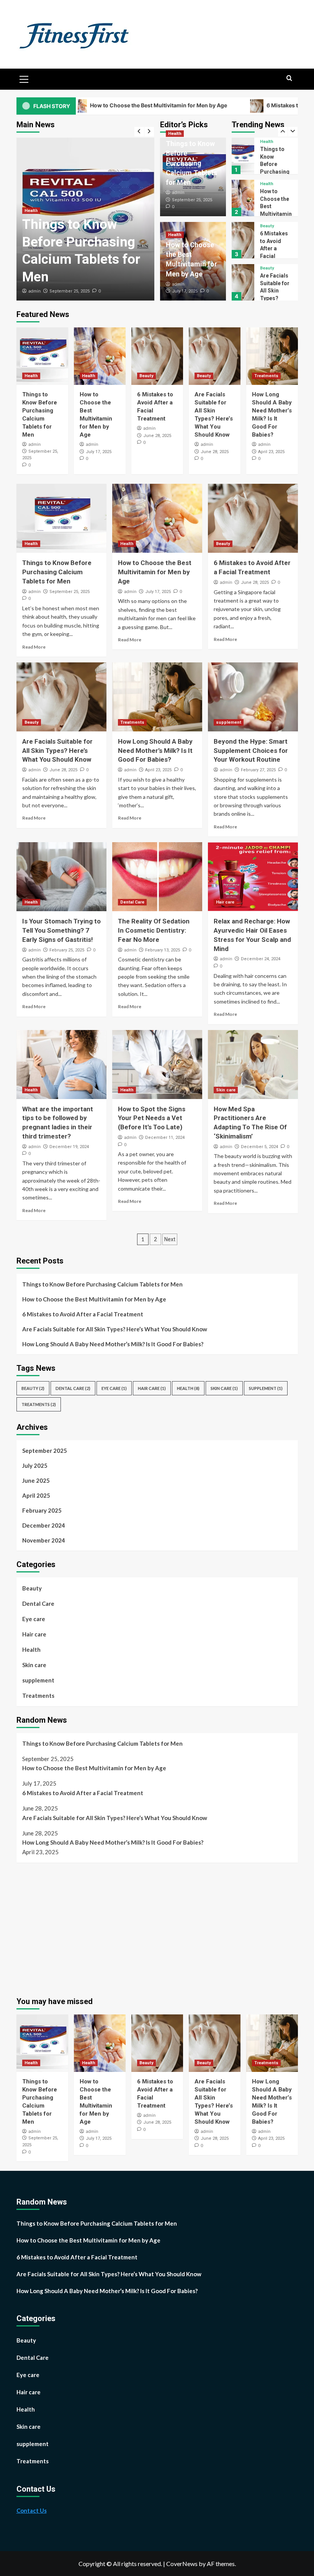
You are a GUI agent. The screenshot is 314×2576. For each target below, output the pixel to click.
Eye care (114, 1388)
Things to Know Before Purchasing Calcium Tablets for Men (191, 163)
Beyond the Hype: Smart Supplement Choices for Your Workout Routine (251, 751)
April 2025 (36, 1495)
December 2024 (44, 1525)
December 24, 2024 (261, 959)
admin (34, 291)
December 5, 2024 (259, 1147)
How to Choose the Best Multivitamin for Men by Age (99, 105)
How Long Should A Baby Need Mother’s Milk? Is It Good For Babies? (273, 298)
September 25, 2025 (70, 291)
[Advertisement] (81, 1926)
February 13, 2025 (163, 950)
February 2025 (42, 1510)
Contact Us (32, 2510)
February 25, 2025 (67, 950)
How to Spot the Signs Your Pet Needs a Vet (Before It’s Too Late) (152, 1118)
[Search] (289, 78)
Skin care (226, 1090)
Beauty (267, 184)
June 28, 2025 (157, 436)
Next (170, 1239)
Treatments (272, 268)
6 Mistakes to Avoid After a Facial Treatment (274, 206)
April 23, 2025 (271, 452)
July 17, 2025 (185, 291)
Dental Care (132, 902)
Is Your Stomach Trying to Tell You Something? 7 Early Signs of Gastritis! (61, 930)
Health (31, 211)
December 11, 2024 (165, 1138)
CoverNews (182, 2564)
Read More (34, 647)
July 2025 (35, 1465)
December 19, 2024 (69, 1147)
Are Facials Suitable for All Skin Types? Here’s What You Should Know (275, 256)
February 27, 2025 (258, 770)
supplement (229, 722)
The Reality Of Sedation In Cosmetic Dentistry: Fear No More (154, 930)
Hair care (225, 902)
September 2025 (45, 1451)
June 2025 (36, 1480)
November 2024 (44, 1540)
